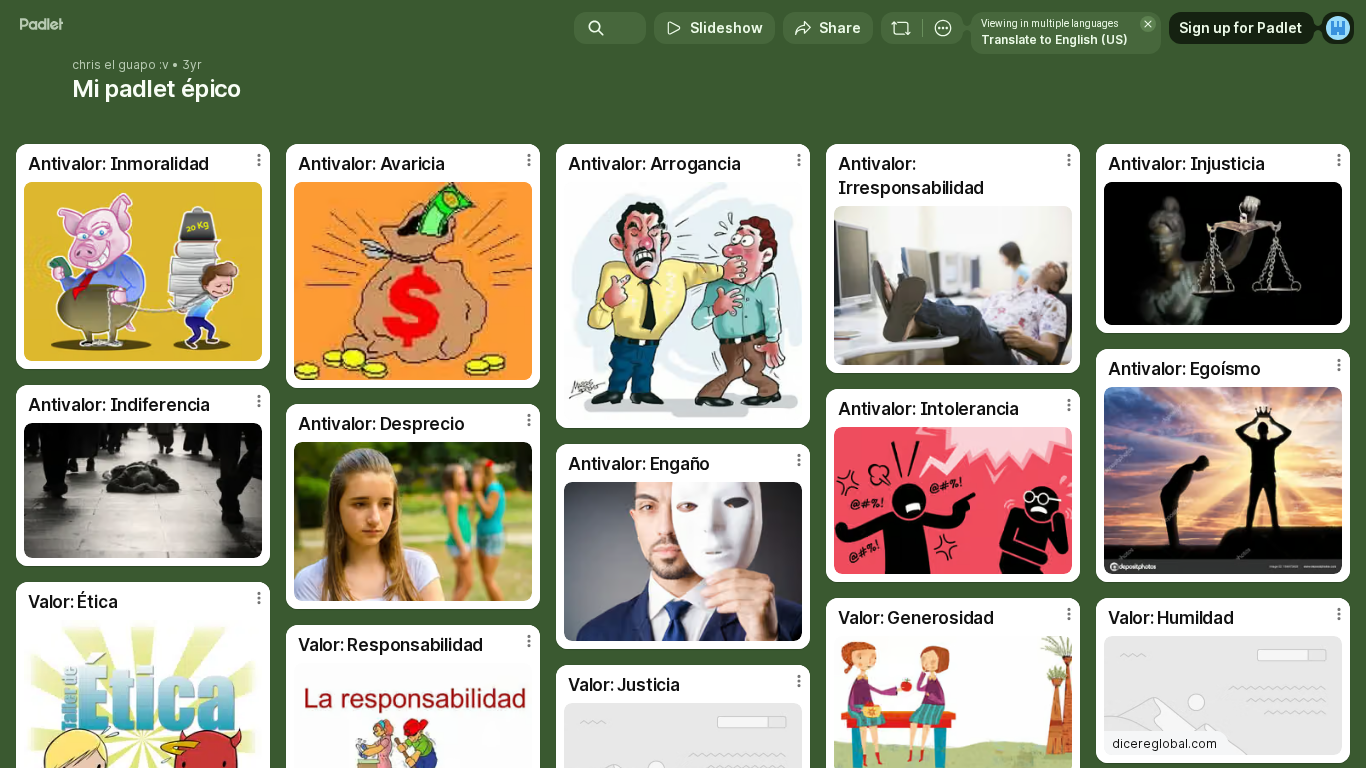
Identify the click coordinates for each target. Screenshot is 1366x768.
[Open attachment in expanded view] (143, 271)
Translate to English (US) (1054, 39)
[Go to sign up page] (1338, 28)
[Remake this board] (901, 28)
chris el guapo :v (120, 65)
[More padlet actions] (943, 28)
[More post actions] (259, 160)
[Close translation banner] (1148, 24)
